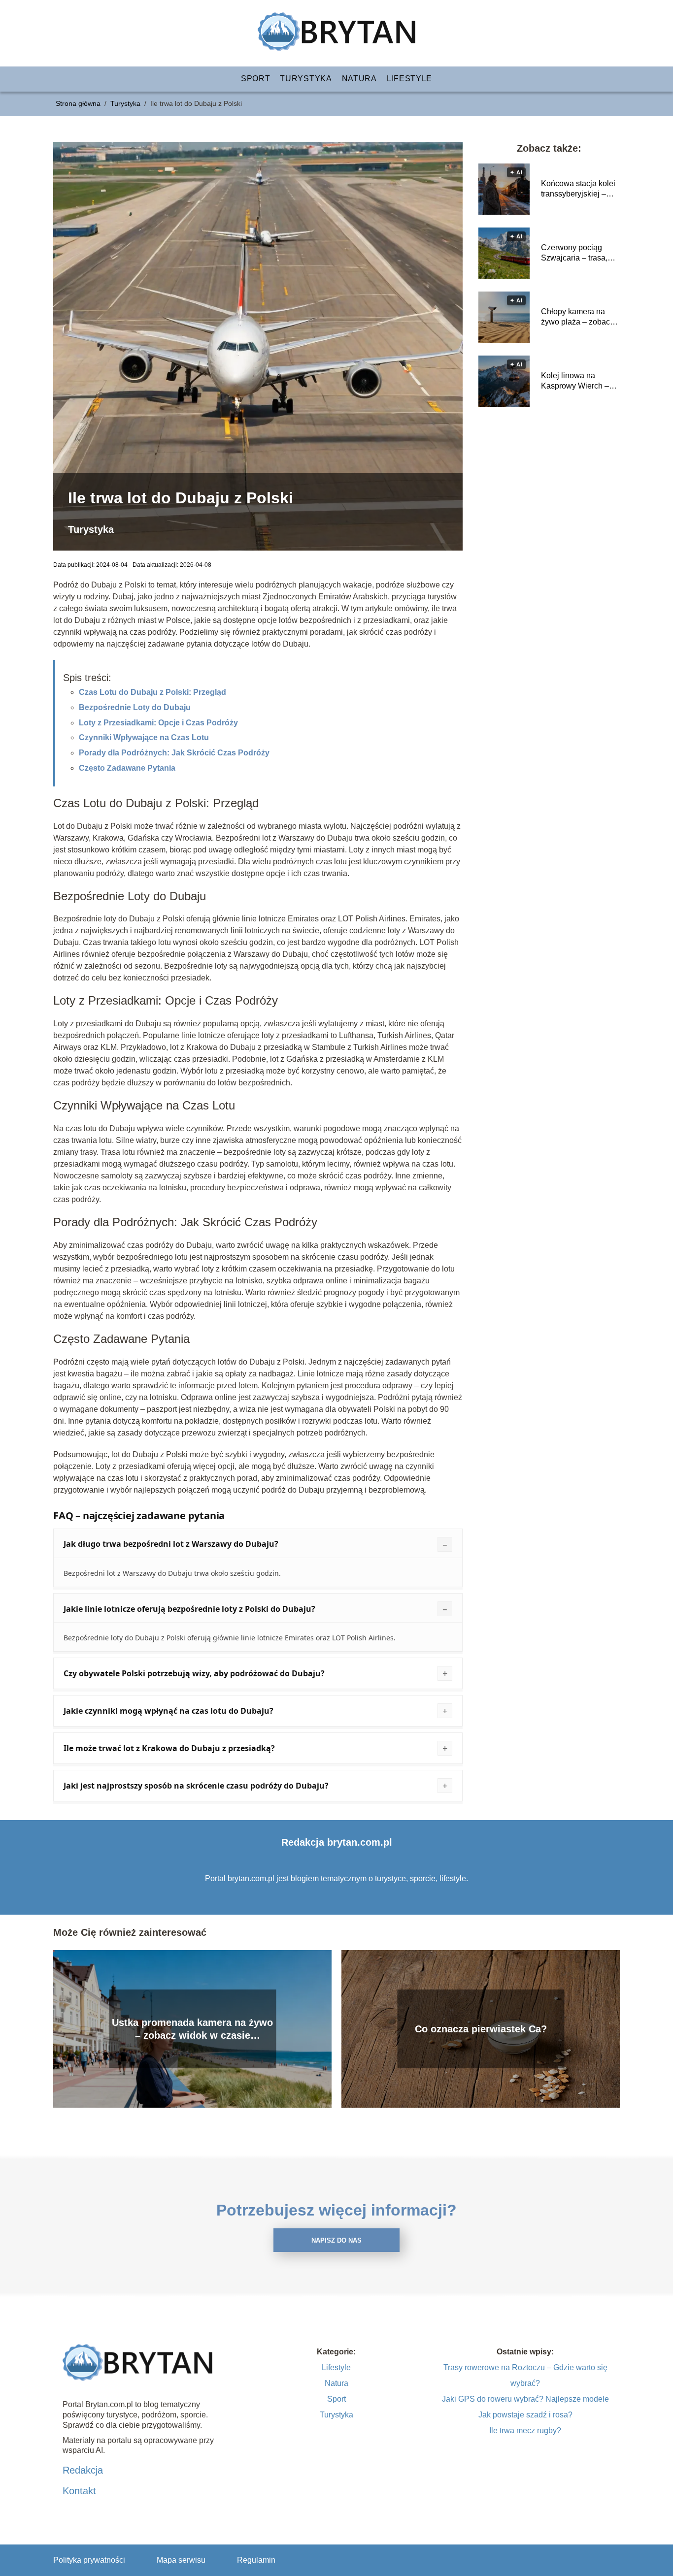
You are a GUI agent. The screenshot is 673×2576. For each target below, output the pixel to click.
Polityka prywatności (89, 2560)
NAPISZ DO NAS (336, 2240)
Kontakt (79, 2491)
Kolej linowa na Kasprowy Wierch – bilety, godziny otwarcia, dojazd (575, 381)
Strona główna (79, 103)
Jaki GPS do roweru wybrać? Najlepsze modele (525, 2399)
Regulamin (256, 2560)
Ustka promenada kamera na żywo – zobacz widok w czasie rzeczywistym (192, 2029)
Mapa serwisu (181, 2560)
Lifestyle (409, 79)
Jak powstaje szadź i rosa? (525, 2415)
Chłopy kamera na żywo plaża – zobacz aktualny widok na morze (577, 317)
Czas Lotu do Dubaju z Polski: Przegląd (152, 692)
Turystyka (306, 79)
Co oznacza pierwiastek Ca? (481, 2029)
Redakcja (83, 2470)
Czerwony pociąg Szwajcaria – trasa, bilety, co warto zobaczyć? (574, 253)
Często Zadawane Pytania (127, 768)
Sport (256, 79)
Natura (359, 79)
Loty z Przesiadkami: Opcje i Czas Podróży (158, 723)
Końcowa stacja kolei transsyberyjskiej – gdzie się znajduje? (578, 189)
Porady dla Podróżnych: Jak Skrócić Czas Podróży (174, 753)
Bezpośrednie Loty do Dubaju (135, 707)
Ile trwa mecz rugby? (525, 2430)
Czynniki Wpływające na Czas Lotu (144, 737)
